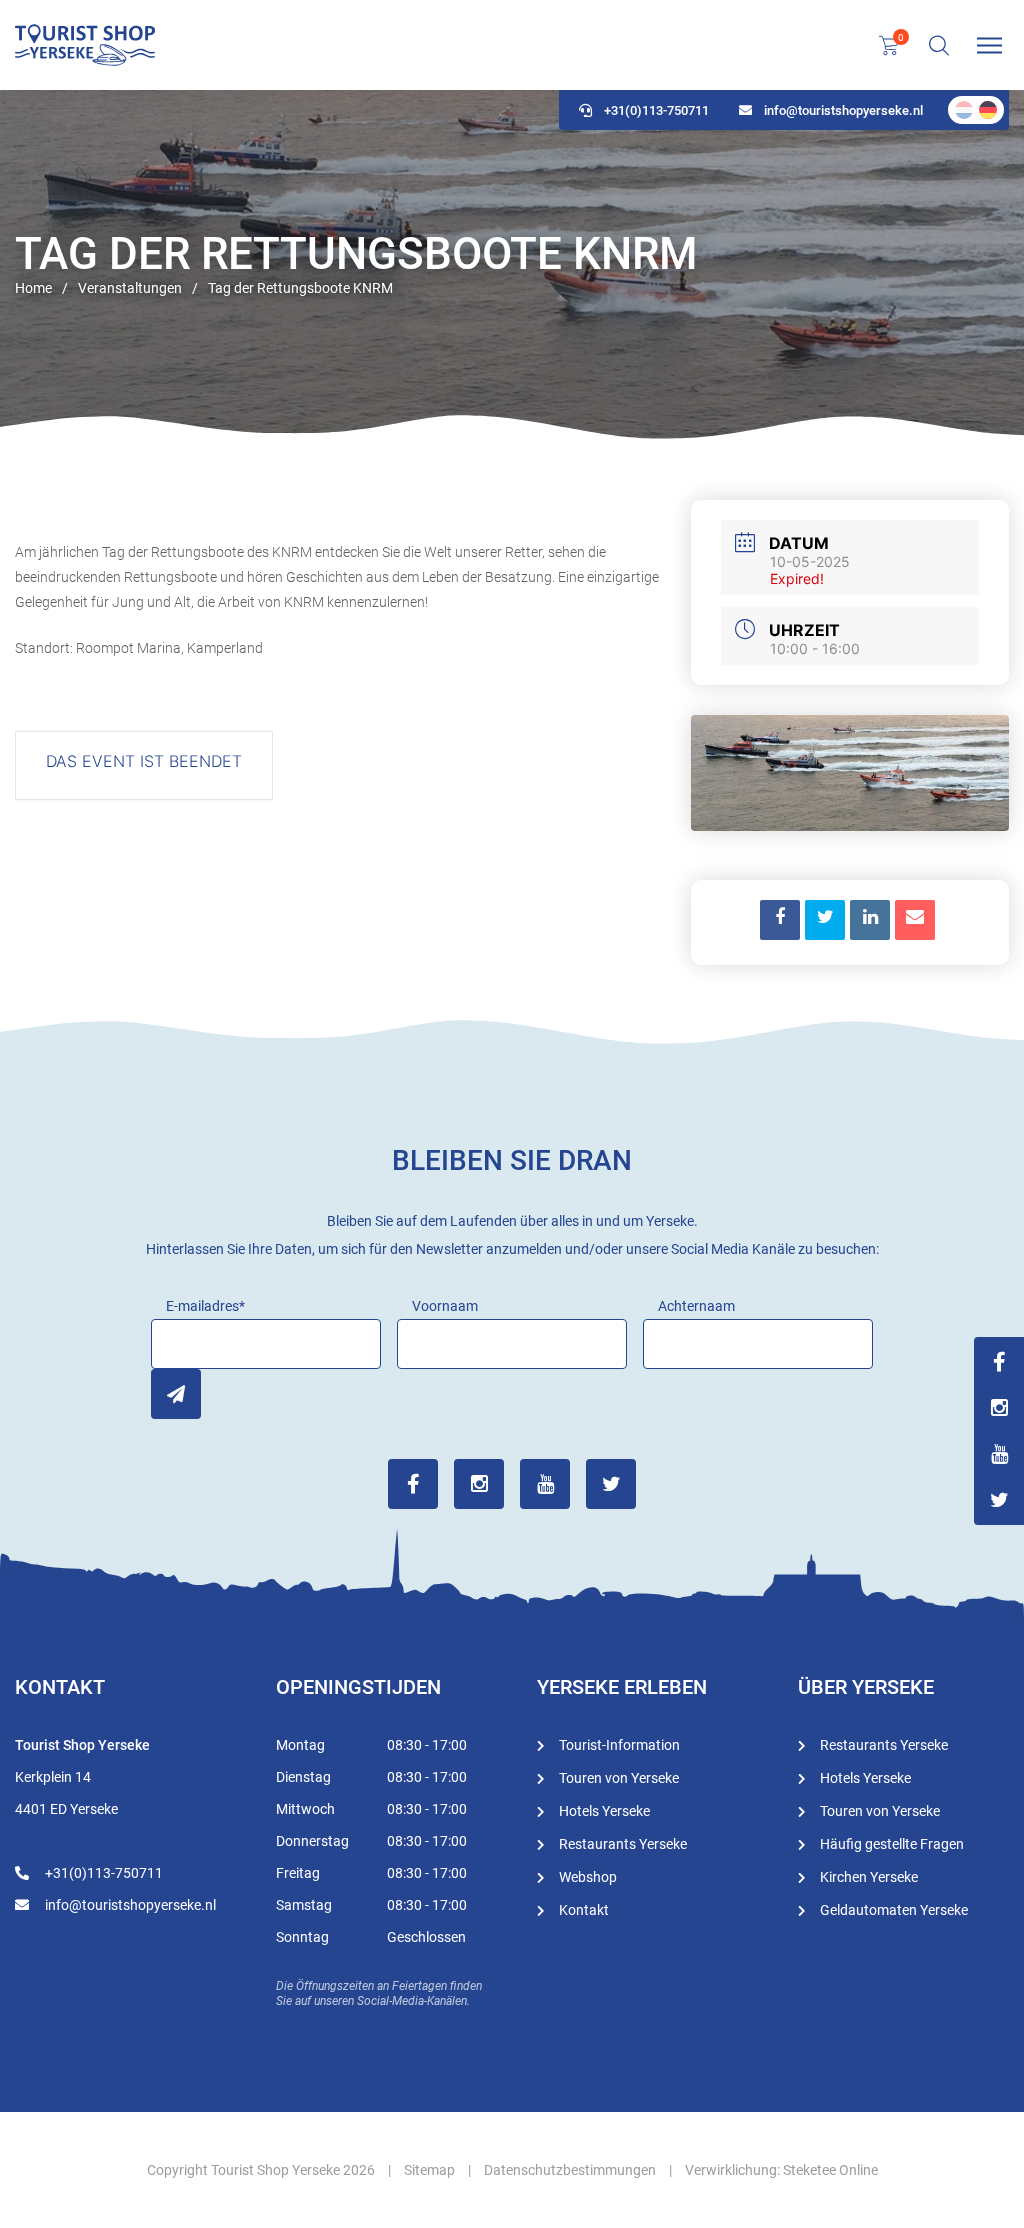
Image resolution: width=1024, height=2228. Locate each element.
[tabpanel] (512, 265)
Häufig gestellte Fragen (892, 1844)
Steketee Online (830, 2170)
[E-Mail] (915, 920)
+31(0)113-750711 (656, 110)
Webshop (588, 1877)
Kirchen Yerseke (869, 1877)
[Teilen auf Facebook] (780, 920)
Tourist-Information (619, 1745)
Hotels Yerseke (604, 1811)
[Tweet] (825, 920)
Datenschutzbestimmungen (570, 2170)
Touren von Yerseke (619, 1778)
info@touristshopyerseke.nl (843, 110)
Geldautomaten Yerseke (894, 1910)
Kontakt (584, 1910)
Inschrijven (176, 1394)
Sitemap (429, 2170)
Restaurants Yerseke (623, 1844)
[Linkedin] (870, 920)
